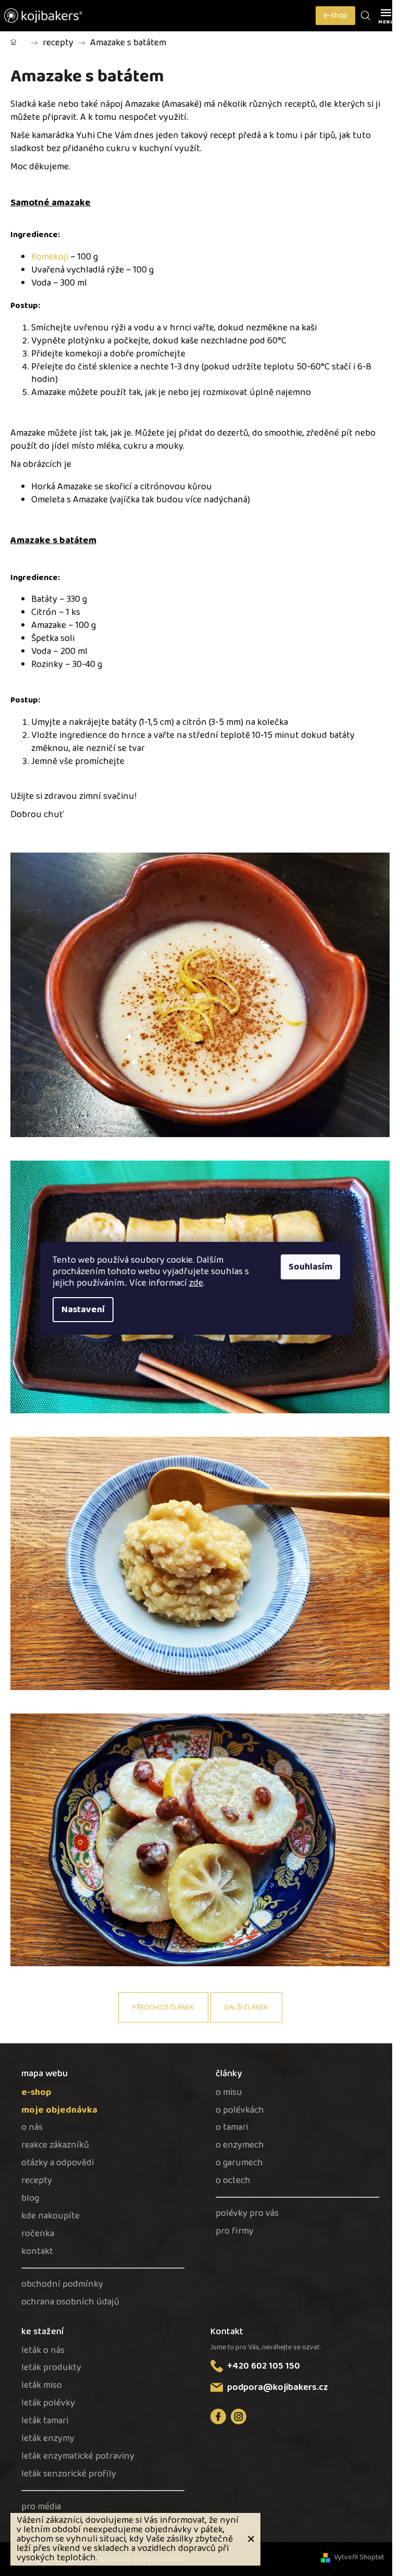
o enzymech (240, 2145)
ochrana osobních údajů (70, 2302)
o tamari (232, 2128)
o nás (32, 2128)
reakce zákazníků (55, 2145)
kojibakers (239, 2417)
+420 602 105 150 (264, 2366)
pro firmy (235, 2231)
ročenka (38, 2234)
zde (196, 1283)
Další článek (246, 2007)
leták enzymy (48, 2439)
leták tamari (45, 2421)
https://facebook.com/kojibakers (218, 2417)
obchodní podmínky (62, 2284)
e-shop (335, 15)
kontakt (37, 2252)
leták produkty (51, 2368)
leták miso (42, 2386)
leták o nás (43, 2351)
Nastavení (83, 1310)
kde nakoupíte (51, 2216)
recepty (37, 2181)
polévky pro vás (247, 2214)
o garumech (239, 2163)
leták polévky (48, 2403)
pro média (41, 2507)
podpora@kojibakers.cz (278, 2387)
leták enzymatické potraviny (78, 2456)
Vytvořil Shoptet (359, 2557)
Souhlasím (310, 1267)
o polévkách (240, 2110)
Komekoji (51, 257)
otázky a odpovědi (58, 2163)
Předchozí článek (163, 2007)
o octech (233, 2181)
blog (30, 2198)
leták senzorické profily (69, 2474)
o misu (229, 2093)
